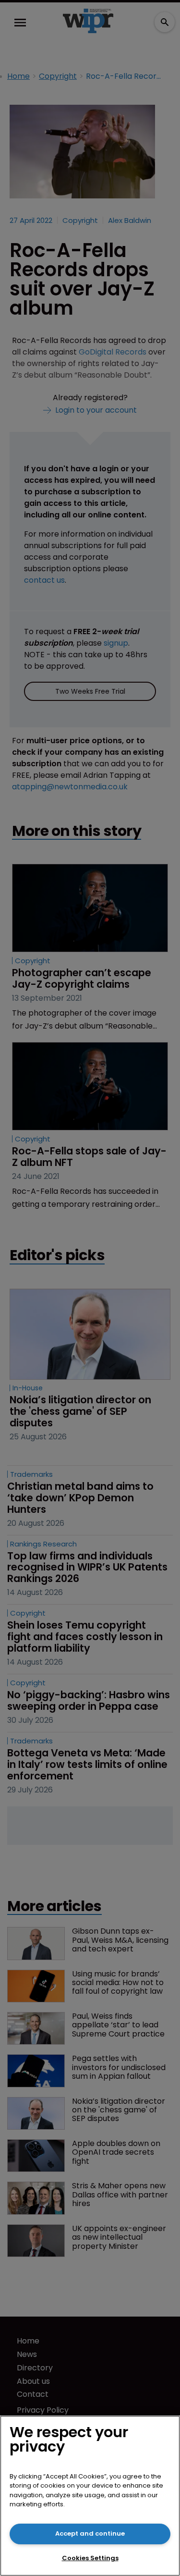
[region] (90, 2496)
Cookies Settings (90, 2558)
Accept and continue (90, 2533)
